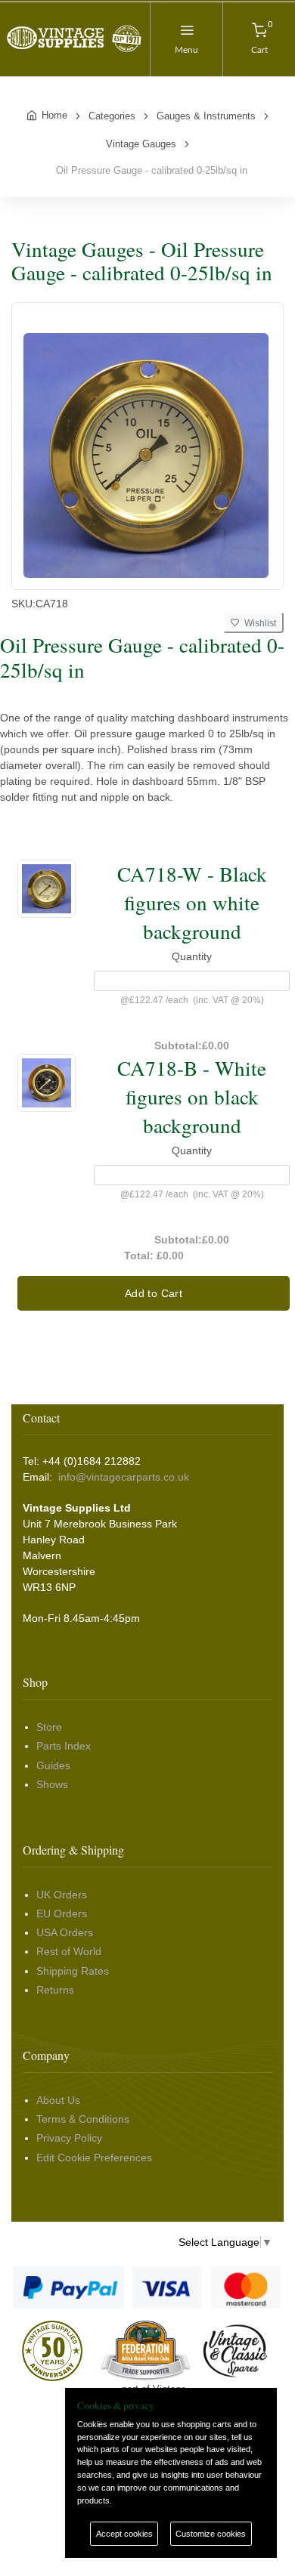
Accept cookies (124, 2534)
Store (49, 1727)
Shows (52, 1784)
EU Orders (62, 1913)
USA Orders (65, 1932)
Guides (53, 1765)
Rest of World (69, 1951)
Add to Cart (154, 1293)
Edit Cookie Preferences (94, 2157)
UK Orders (62, 1895)
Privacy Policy (69, 2138)
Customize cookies (211, 2534)
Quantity (192, 956)
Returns (55, 1990)
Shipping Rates (73, 1971)
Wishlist (258, 623)
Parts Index (64, 1746)
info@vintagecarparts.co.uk (124, 1477)
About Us (58, 2100)
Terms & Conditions (83, 2119)
